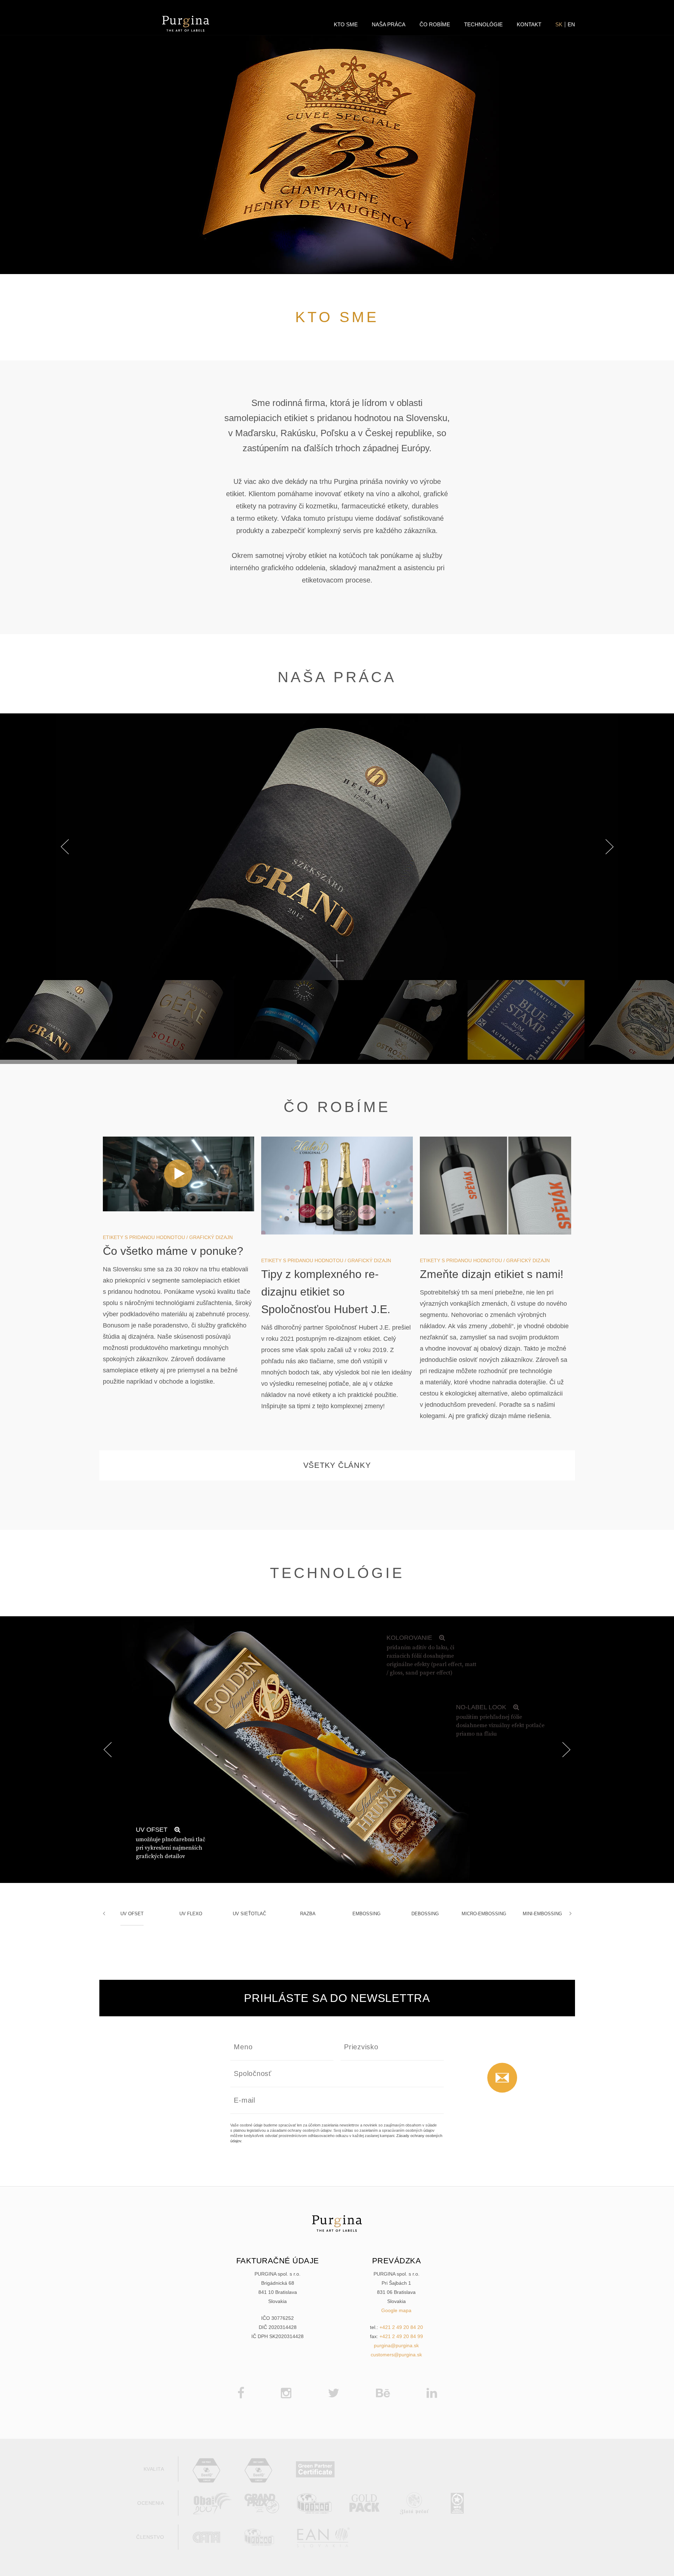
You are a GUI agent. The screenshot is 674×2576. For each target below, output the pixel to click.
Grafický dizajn (211, 1237)
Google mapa (396, 2310)
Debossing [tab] (425, 1914)
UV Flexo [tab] (191, 1914)
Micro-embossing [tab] (484, 1914)
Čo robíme (435, 25)
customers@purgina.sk (396, 2355)
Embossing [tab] (366, 1914)
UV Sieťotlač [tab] (249, 1914)
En (571, 25)
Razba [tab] (308, 1914)
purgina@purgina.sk (396, 2345)
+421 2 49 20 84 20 (401, 2327)
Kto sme (346, 25)
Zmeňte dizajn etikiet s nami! (492, 1274)
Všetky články (337, 1465)
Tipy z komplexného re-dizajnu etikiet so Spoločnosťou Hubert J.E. (326, 1292)
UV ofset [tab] (132, 1914)
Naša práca (389, 25)
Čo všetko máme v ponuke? (173, 1251)
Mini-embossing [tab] (542, 1914)
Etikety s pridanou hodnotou (144, 1237)
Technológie (483, 25)
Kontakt (529, 25)
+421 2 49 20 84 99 (401, 2336)
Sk (559, 25)
